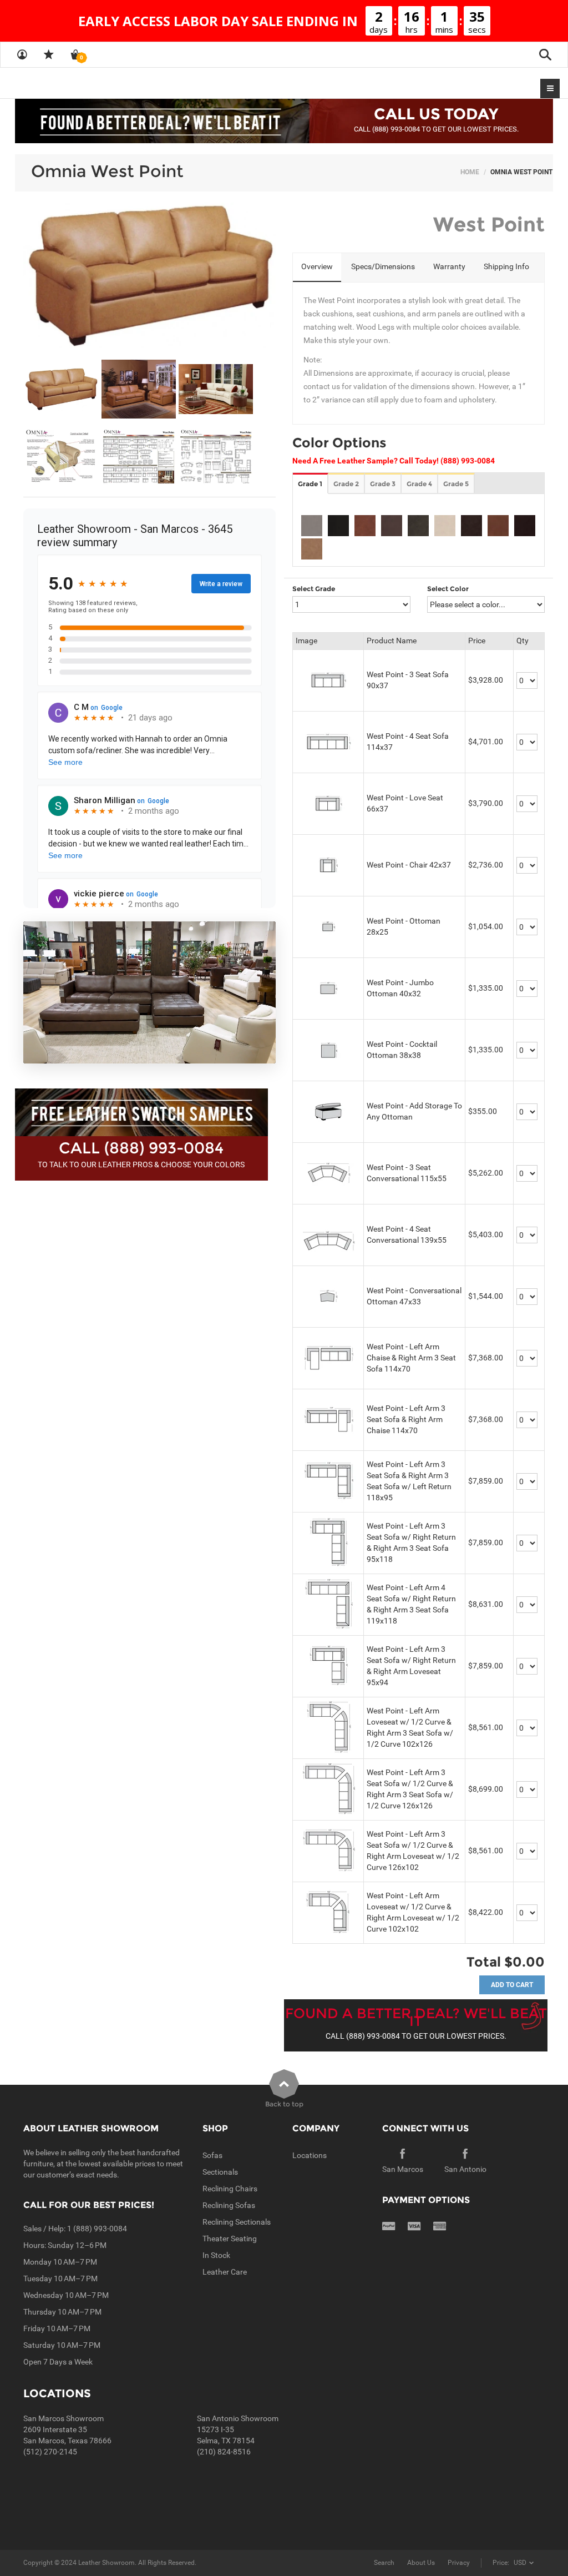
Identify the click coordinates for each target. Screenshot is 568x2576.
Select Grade (314, 589)
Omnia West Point (107, 171)
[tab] (317, 268)
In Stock (216, 2255)
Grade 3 (383, 484)
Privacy (459, 2563)
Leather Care (225, 2272)
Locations (310, 2155)
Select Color (448, 589)
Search (384, 2563)
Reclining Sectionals (237, 2222)
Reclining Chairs (230, 2189)
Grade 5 (456, 484)
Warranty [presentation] (449, 266)
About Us (421, 2563)
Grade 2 (346, 484)
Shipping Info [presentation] (506, 266)
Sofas (212, 2155)
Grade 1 (310, 484)
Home (470, 172)
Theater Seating (230, 2239)
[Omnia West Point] (149, 275)
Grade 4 (419, 484)
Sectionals (220, 2172)
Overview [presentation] (317, 266)
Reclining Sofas (229, 2205)
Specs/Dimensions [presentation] (383, 266)
